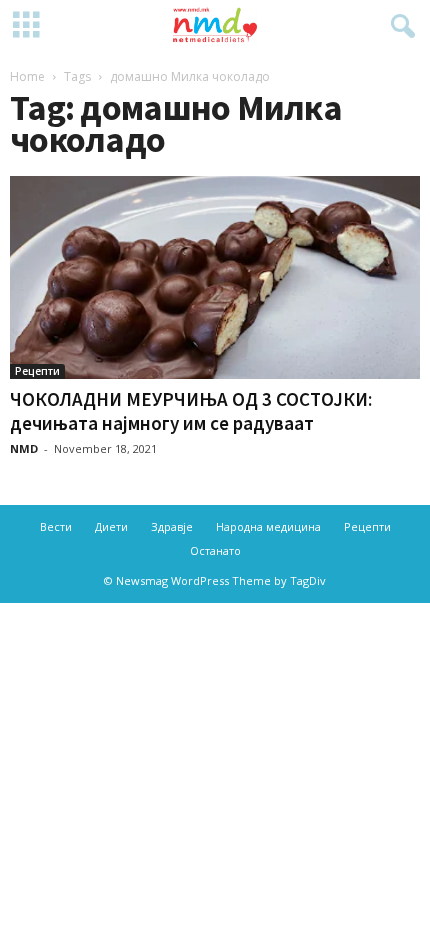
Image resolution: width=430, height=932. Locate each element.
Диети (111, 526)
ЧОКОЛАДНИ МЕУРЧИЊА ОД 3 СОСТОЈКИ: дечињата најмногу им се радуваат (191, 411)
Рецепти (37, 371)
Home (27, 76)
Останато (215, 550)
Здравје (172, 526)
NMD (24, 448)
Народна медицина (268, 526)
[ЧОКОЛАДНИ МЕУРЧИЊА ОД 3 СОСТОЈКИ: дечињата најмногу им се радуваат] (215, 277)
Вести (56, 526)
